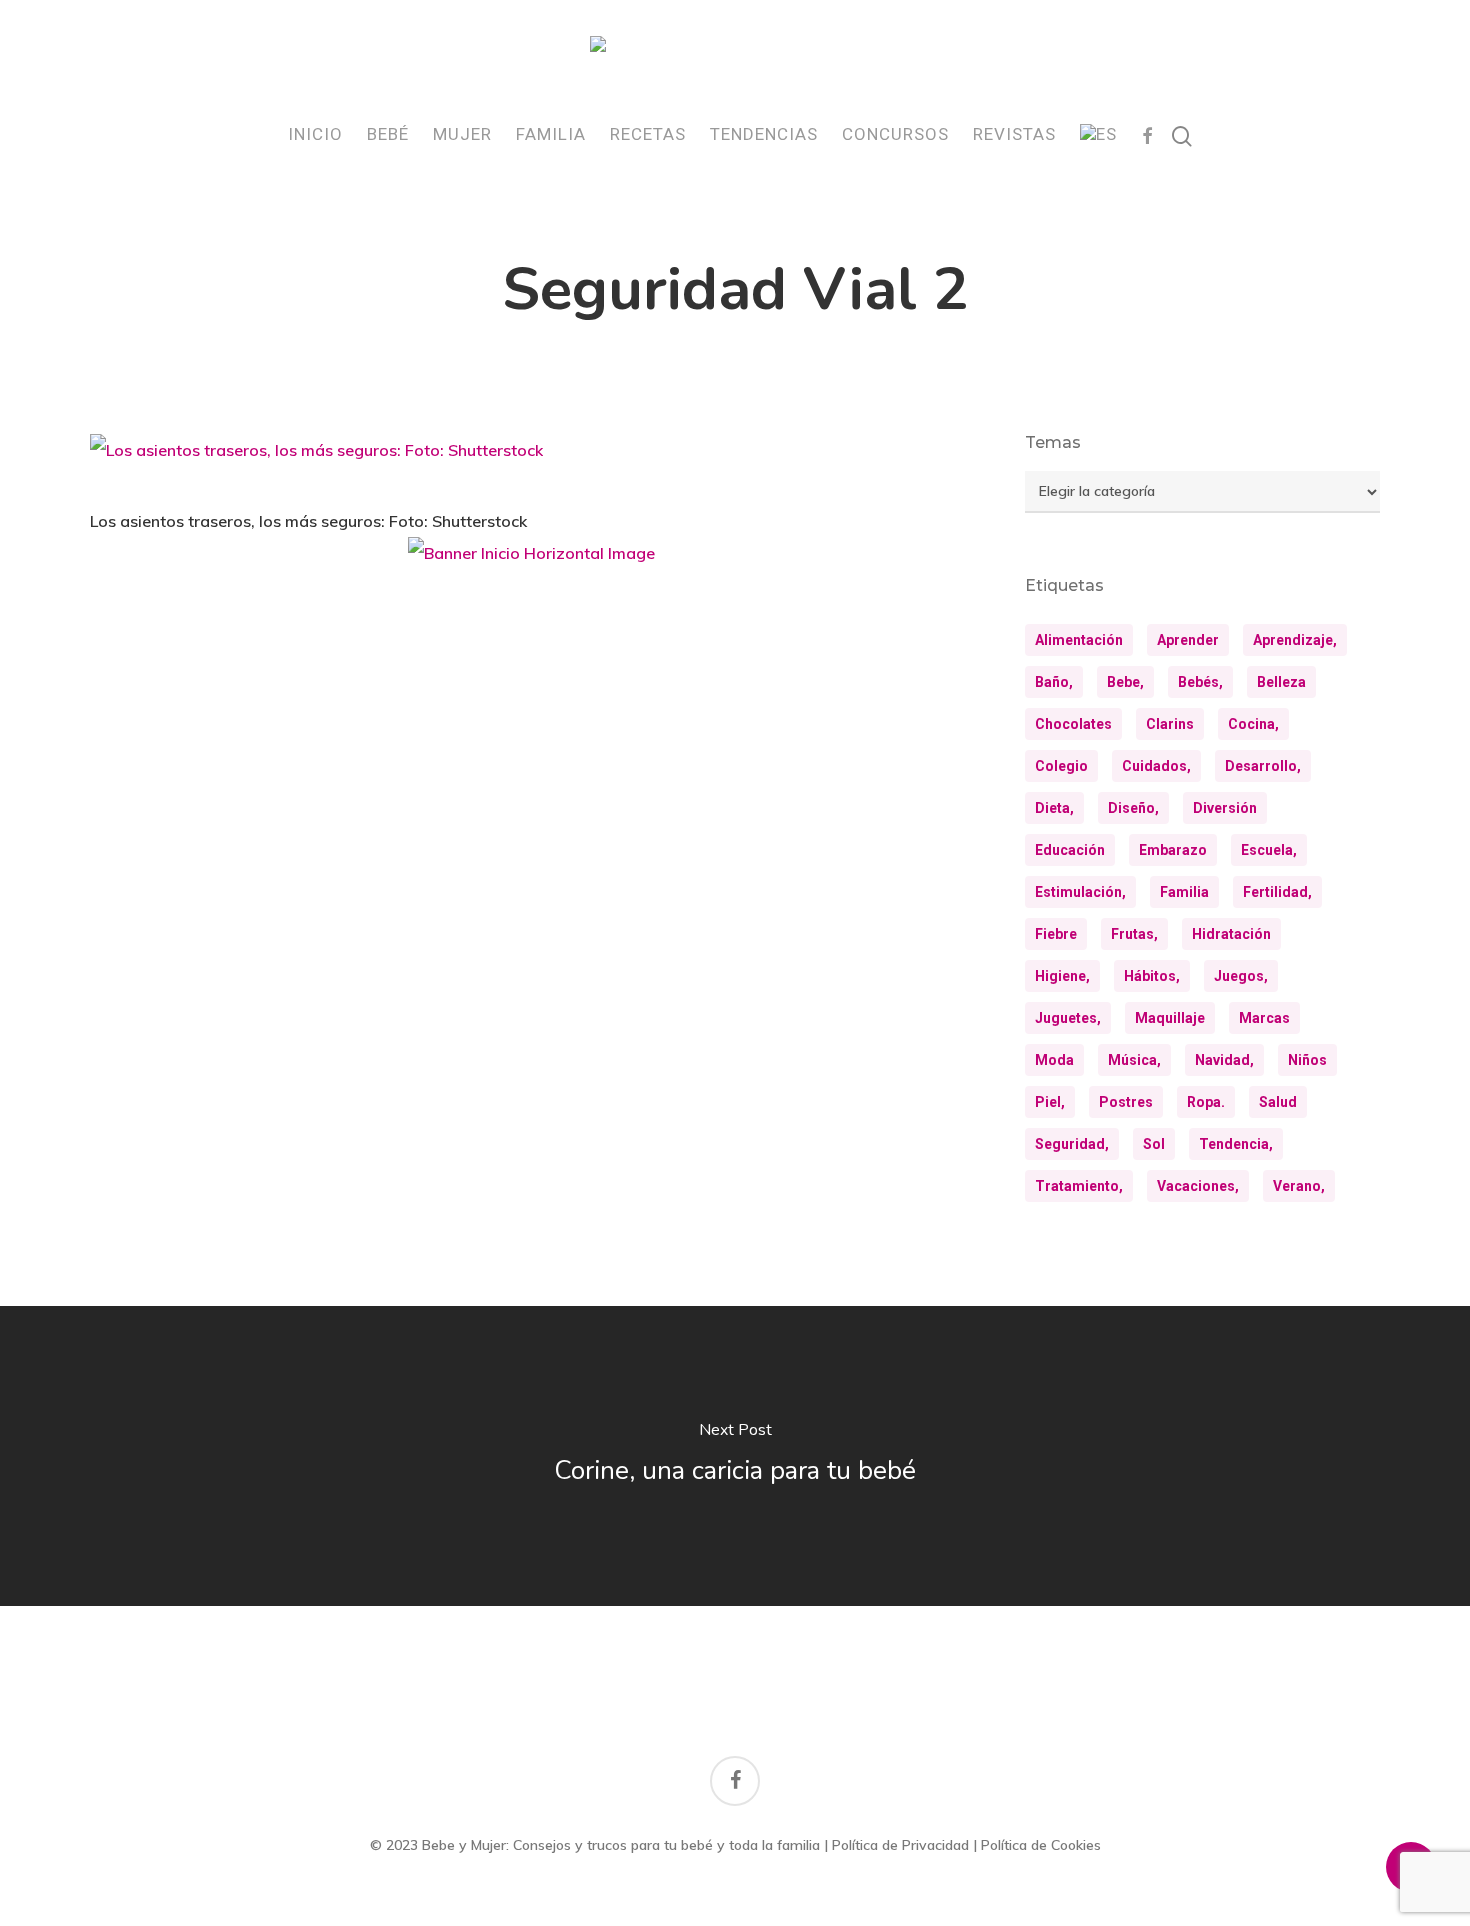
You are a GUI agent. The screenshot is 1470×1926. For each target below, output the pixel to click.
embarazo (1173, 850)
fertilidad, (1277, 892)
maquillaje (1170, 1018)
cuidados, (1156, 766)
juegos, (1241, 976)
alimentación (1079, 640)
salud (1278, 1102)
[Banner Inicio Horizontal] (531, 560)
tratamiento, (1079, 1186)
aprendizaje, (1295, 640)
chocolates (1073, 724)
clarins (1170, 724)
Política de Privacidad (900, 1845)
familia (1184, 892)
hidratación (1231, 934)
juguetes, (1068, 1018)
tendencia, (1236, 1144)
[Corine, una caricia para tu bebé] (735, 1456)
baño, (1054, 682)
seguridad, (1072, 1144)
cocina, (1253, 724)
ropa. (1206, 1102)
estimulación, (1080, 892)
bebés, (1200, 682)
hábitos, (1152, 976)
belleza (1281, 682)
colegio (1061, 766)
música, (1134, 1060)
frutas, (1134, 934)
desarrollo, (1263, 766)
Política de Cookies (1041, 1845)
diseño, (1133, 808)
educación (1070, 850)
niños (1307, 1060)
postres (1126, 1102)
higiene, (1062, 976)
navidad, (1224, 1060)
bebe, (1125, 682)
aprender (1188, 640)
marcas (1264, 1018)
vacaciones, (1198, 1186)
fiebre (1056, 934)
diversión (1225, 808)
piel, (1050, 1102)
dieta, (1054, 808)
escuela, (1269, 850)
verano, (1299, 1186)
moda (1054, 1060)
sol (1154, 1144)
